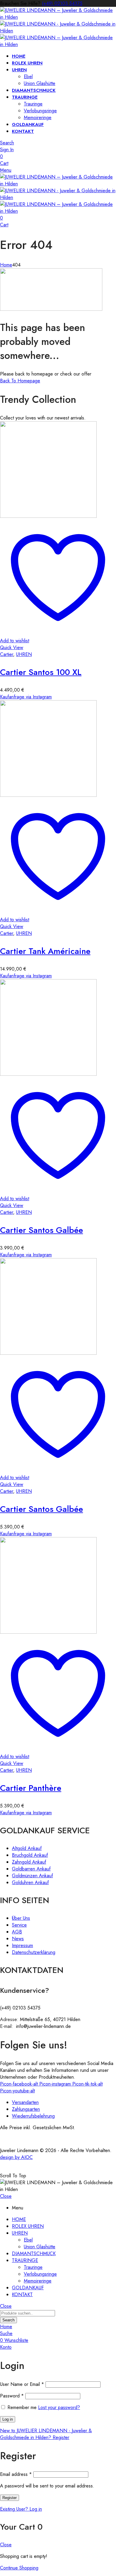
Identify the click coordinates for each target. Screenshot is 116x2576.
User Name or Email (22, 2384)
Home (6, 265)
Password (12, 2396)
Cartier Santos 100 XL (41, 672)
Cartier (7, 654)
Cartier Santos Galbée (41, 1230)
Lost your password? (59, 2407)
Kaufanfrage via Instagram (26, 697)
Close (6, 2196)
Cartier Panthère (31, 1788)
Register (10, 2498)
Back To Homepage (20, 381)
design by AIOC (16, 2157)
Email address (16, 2474)
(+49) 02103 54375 (62, 3)
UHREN (24, 654)
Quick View (12, 647)
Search (8, 2320)
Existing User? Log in (21, 2509)
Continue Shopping (19, 2568)
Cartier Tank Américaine (45, 951)
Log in (8, 2419)
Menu (6, 170)
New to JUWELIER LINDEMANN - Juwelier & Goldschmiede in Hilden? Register (46, 2434)
